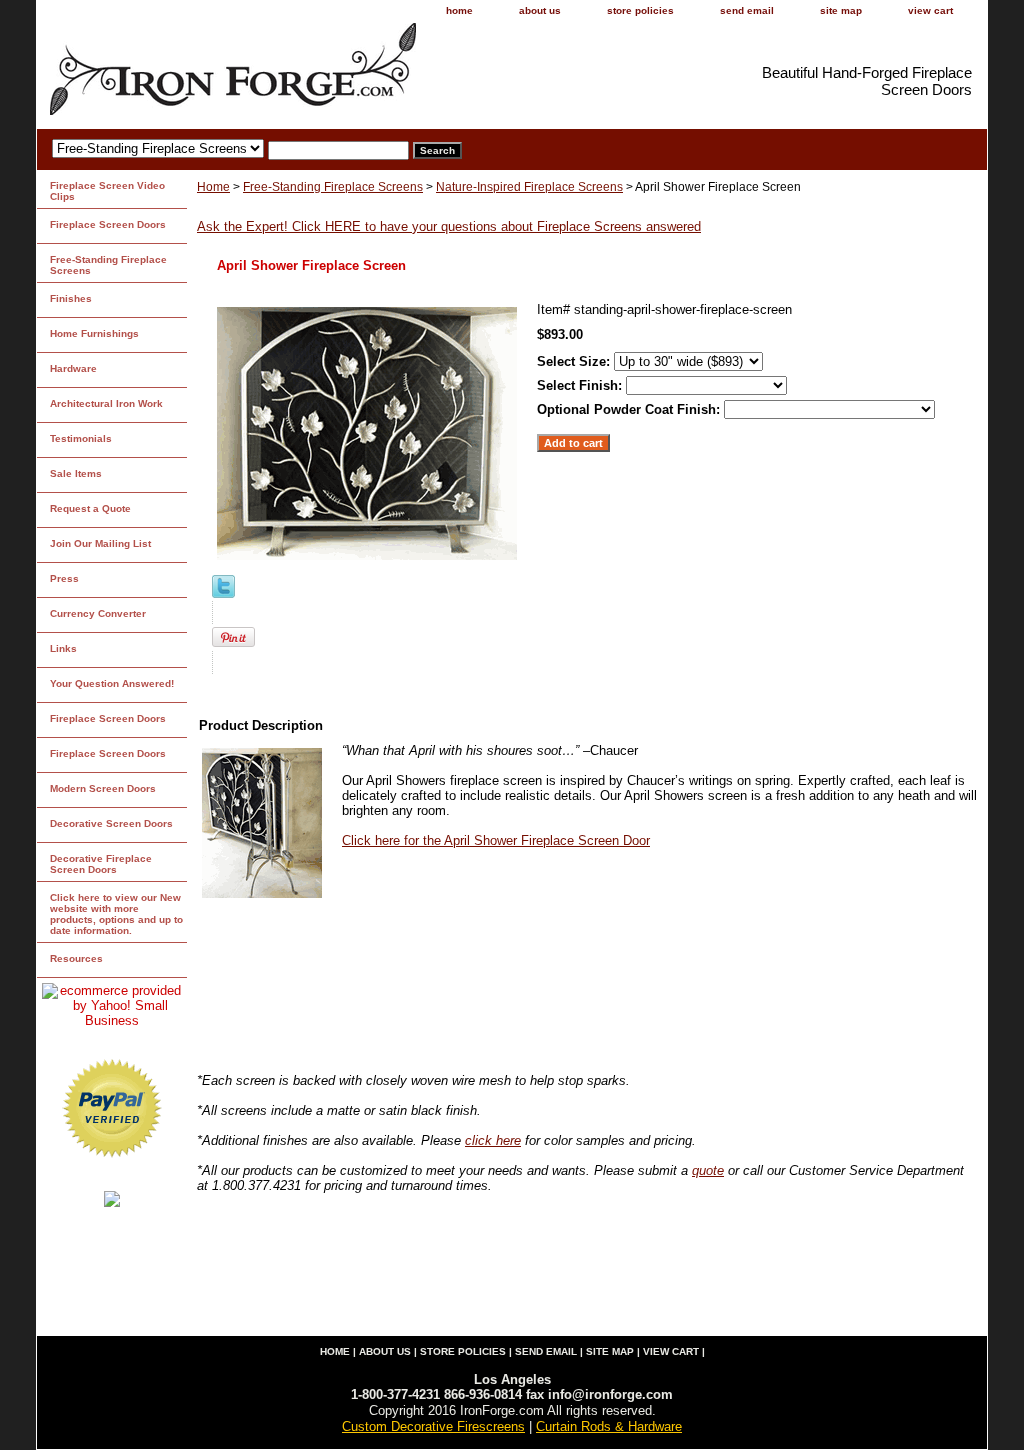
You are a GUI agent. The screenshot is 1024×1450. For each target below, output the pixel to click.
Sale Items (76, 473)
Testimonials (81, 438)
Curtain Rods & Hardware (609, 1426)
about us (540, 10)
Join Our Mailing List (100, 543)
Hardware (73, 368)
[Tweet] (223, 593)
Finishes (71, 298)
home (459, 10)
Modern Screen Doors (103, 788)
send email (747, 10)
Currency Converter (98, 613)
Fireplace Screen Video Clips (107, 191)
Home (213, 187)
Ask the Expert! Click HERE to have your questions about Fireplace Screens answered (449, 226)
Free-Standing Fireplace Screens (333, 187)
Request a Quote (90, 508)
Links (63, 648)
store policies (640, 10)
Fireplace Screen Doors (108, 224)
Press (64, 578)
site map (841, 10)
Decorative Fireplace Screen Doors (101, 864)
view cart (930, 10)
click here (493, 1140)
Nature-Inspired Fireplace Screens (529, 187)
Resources (76, 958)
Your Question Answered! (112, 683)
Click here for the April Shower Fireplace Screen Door (496, 840)
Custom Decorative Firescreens (433, 1426)
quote (708, 1170)
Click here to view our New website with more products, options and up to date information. (116, 914)
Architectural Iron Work (106, 403)
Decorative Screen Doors (111, 823)
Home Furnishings (94, 333)
